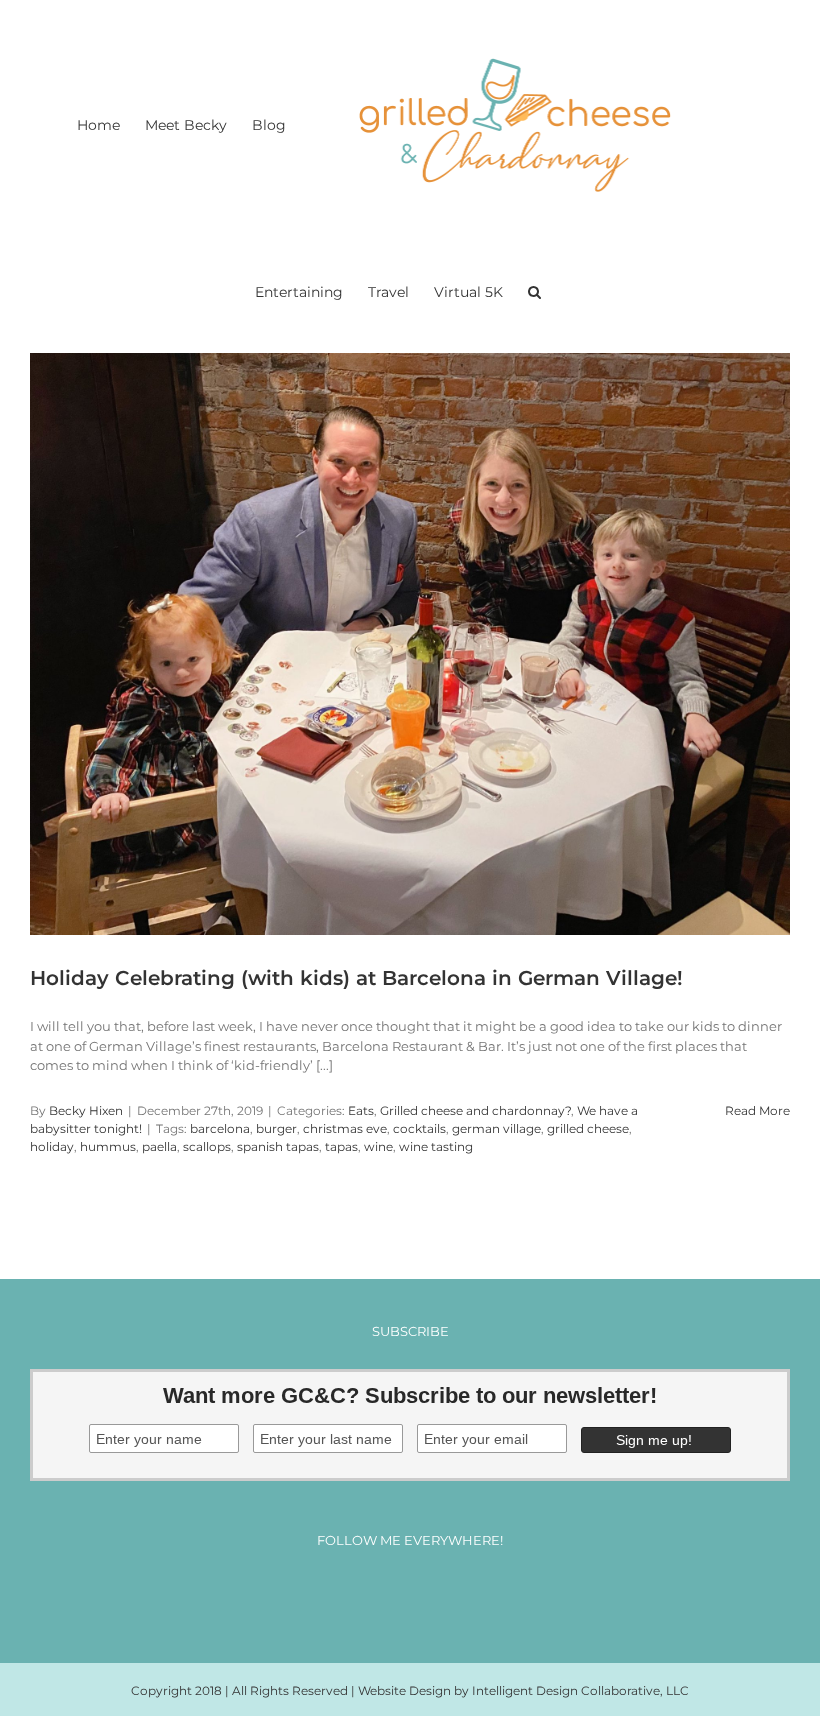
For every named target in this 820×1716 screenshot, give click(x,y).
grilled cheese (588, 1128)
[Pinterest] (428, 1594)
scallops (207, 1146)
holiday (52, 1146)
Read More (757, 1110)
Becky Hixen (86, 1110)
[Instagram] (391, 1594)
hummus (108, 1146)
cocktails (419, 1128)
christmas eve (345, 1128)
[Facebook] (354, 1594)
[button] (534, 290)
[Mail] (465, 1594)
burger (276, 1128)
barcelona (220, 1128)
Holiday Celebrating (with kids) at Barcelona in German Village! (356, 978)
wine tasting (436, 1146)
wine (378, 1146)
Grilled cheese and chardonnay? (475, 1110)
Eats (361, 1110)
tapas (341, 1146)
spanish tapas (278, 1146)
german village (496, 1128)
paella (159, 1146)
